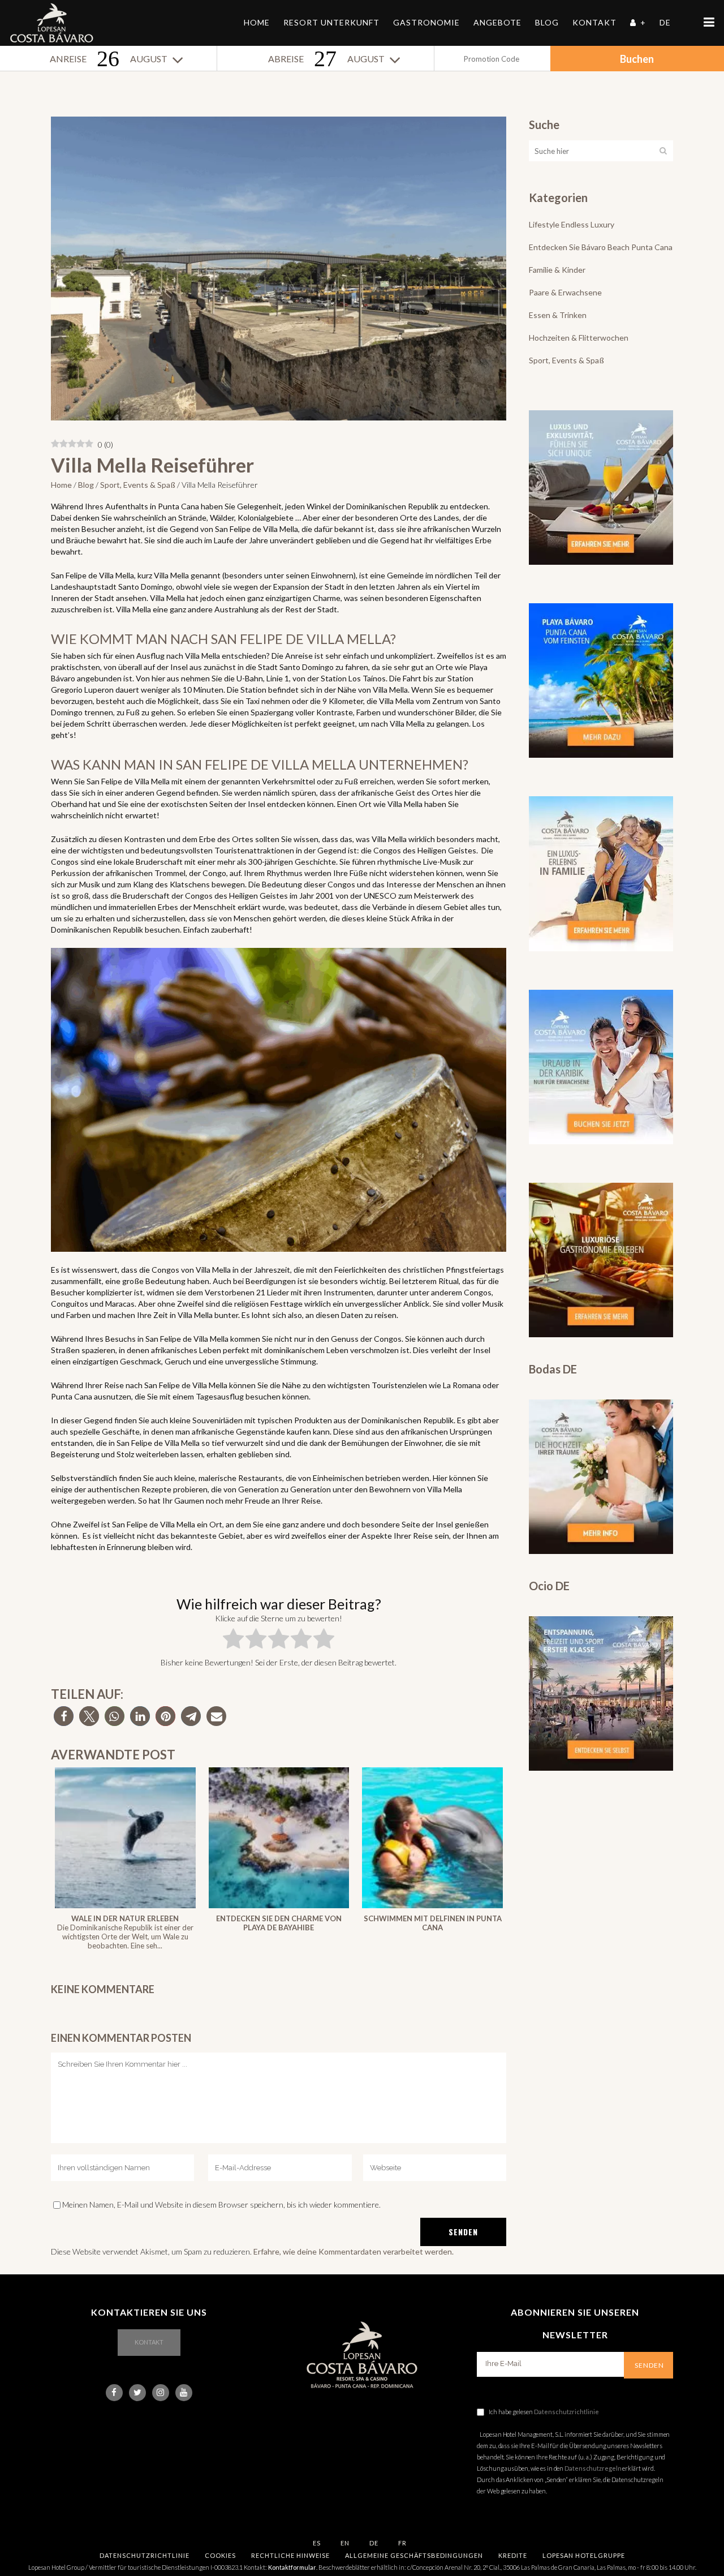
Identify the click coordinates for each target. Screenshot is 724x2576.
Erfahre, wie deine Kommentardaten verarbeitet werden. (354, 2251)
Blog (86, 485)
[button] (64, 1716)
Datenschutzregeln (593, 2468)
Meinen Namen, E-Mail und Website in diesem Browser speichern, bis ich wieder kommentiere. (221, 2204)
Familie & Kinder (557, 270)
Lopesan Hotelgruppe (584, 2555)
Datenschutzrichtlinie (566, 2412)
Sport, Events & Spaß (138, 485)
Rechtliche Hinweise (290, 2555)
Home (61, 485)
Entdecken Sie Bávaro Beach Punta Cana (601, 247)
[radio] (233, 1641)
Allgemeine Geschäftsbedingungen (414, 2555)
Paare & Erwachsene (565, 292)
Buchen (637, 59)
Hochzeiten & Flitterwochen (579, 338)
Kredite (513, 2555)
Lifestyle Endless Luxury (572, 224)
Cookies (220, 2555)
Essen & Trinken (558, 315)
